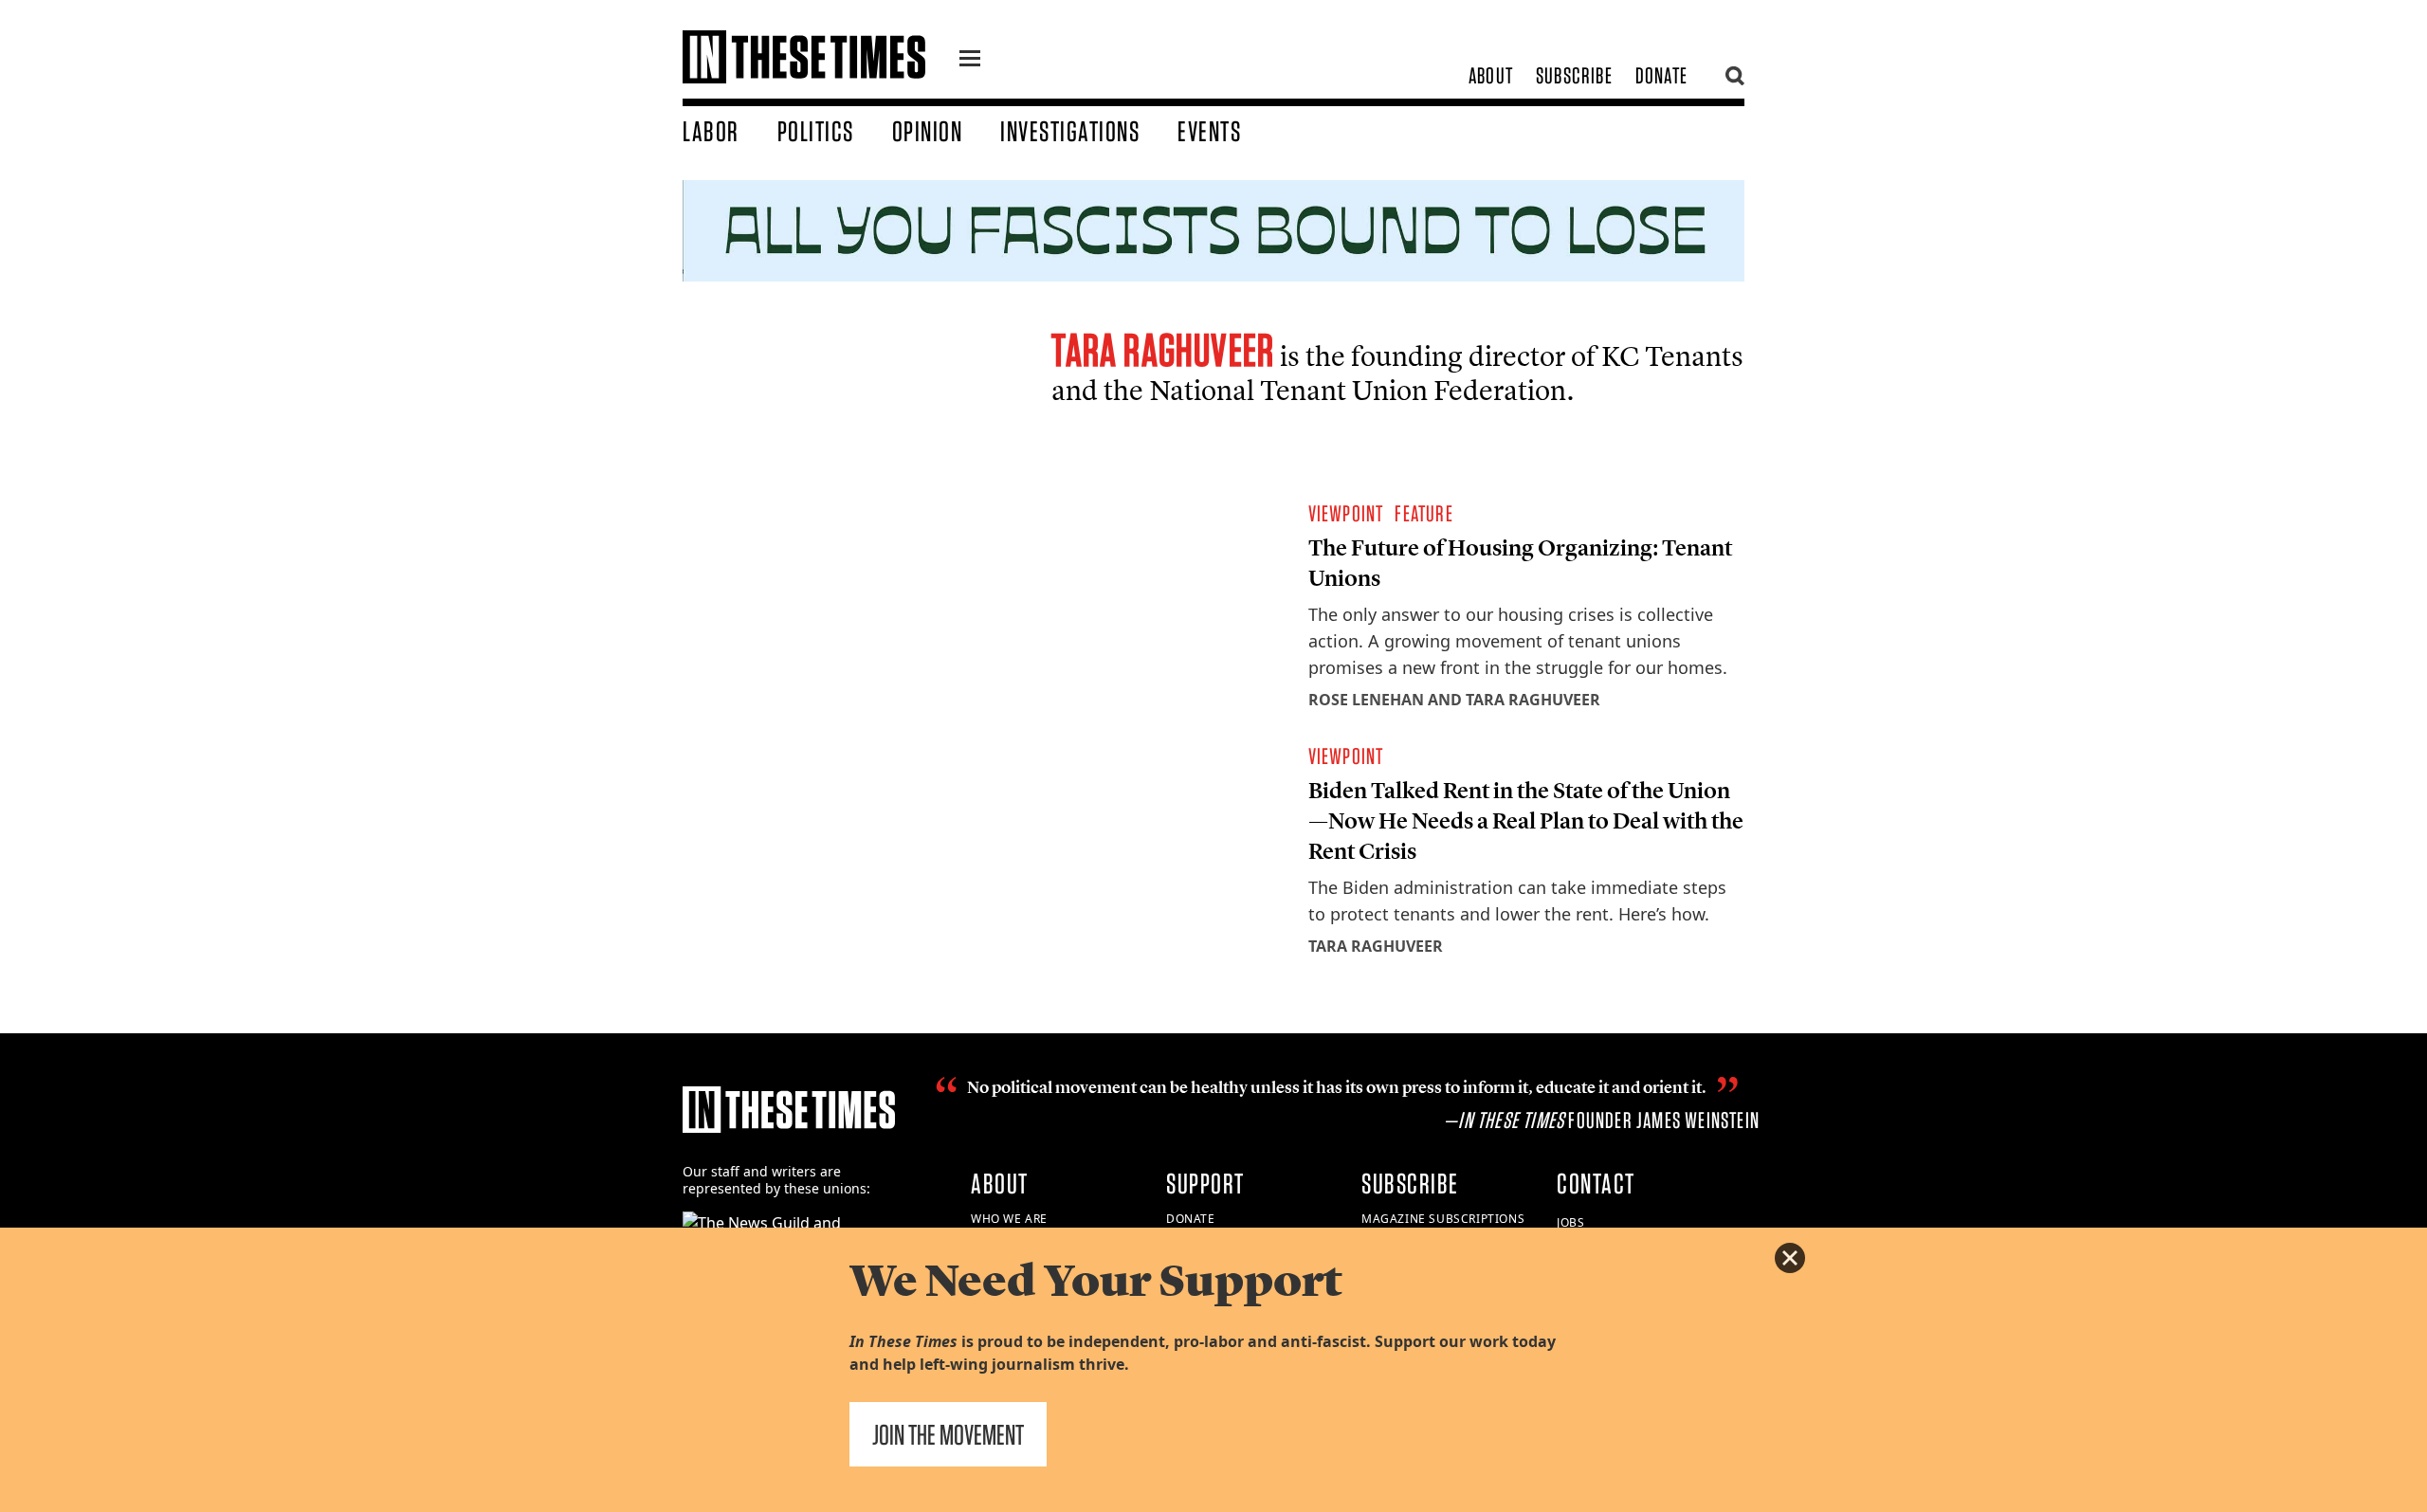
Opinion (928, 131)
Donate (1661, 75)
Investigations (1070, 131)
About (1491, 75)
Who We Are (1009, 1219)
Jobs (1570, 1222)
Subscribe (1574, 75)
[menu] (970, 61)
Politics (816, 131)
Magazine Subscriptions (1443, 1219)
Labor (711, 131)
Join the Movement (948, 1434)
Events (1209, 131)
